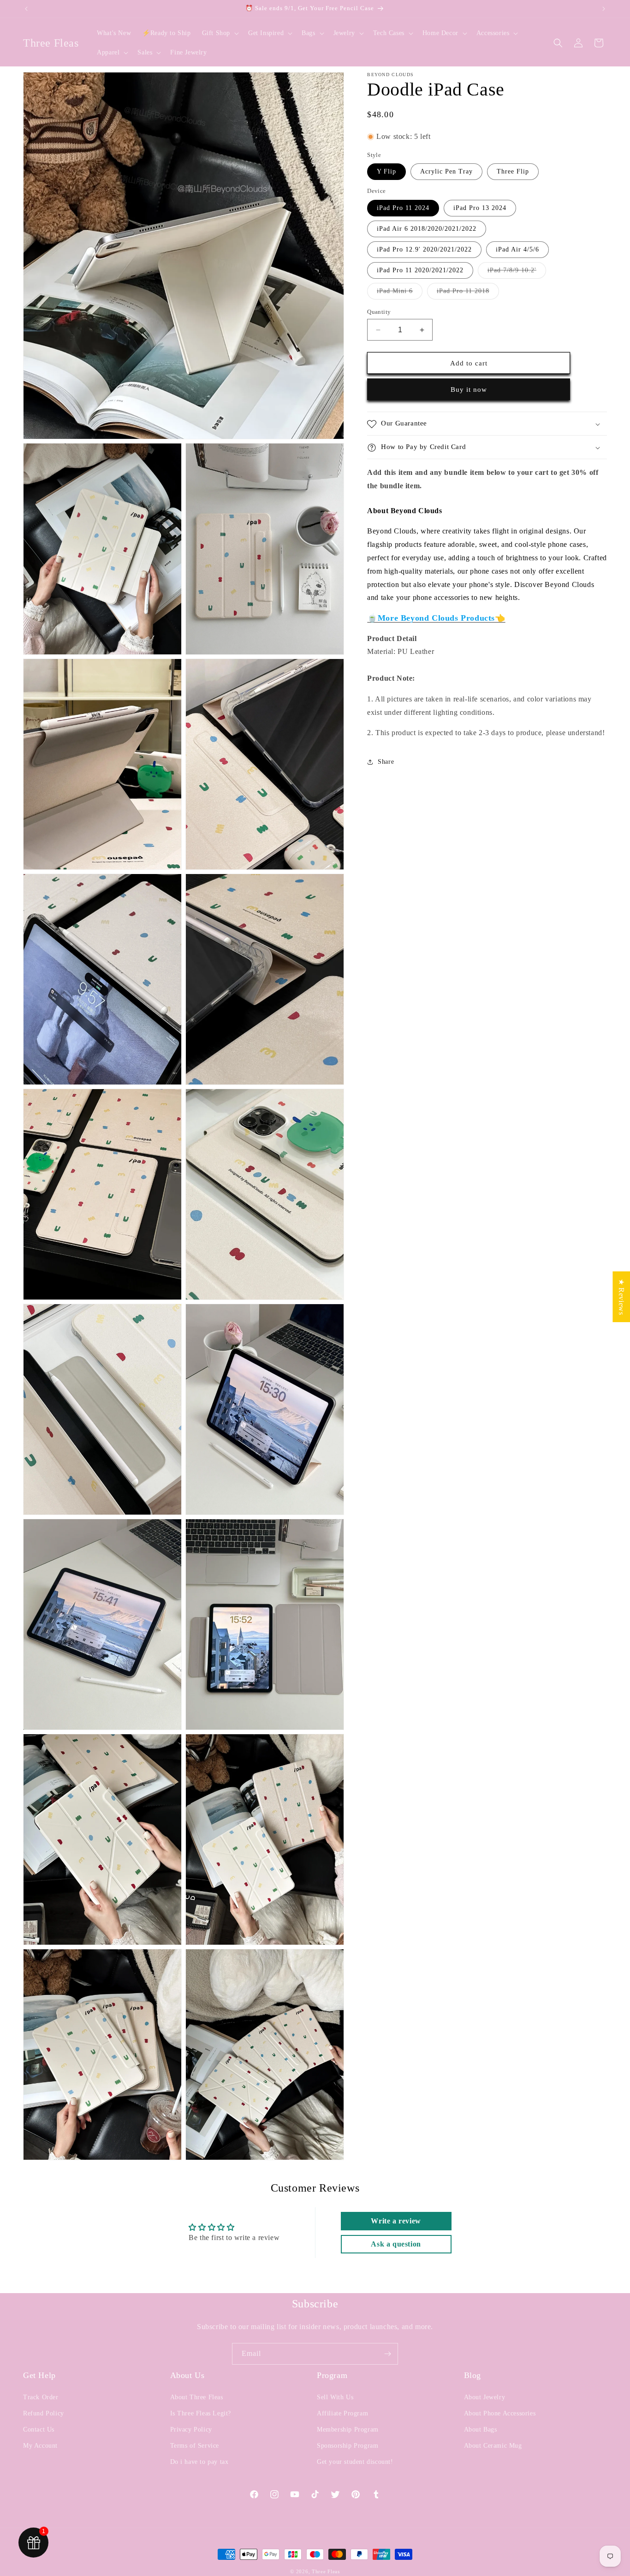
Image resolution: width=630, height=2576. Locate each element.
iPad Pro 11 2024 (403, 208)
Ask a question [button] (396, 2244)
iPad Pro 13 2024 (480, 208)
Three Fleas (326, 2571)
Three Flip (513, 172)
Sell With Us (335, 2397)
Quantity (379, 312)
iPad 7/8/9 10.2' (517, 273)
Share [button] (386, 762)
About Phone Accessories (500, 2413)
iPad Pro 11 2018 (468, 293)
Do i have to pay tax (199, 2462)
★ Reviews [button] (621, 1297)
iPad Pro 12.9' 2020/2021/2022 (424, 249)
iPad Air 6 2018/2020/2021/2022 (427, 229)
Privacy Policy (191, 2429)
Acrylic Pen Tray (446, 172)
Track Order (41, 2397)
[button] (220, 33)
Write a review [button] (396, 2221)
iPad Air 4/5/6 (517, 249)
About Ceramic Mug (493, 2446)
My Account (40, 2446)
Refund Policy (44, 2413)
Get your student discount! (355, 2462)
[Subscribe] (387, 2354)
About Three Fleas (197, 2397)
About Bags (481, 2429)
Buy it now (469, 390)
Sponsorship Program (348, 2446)
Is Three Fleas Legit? (201, 2413)
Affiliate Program (342, 2413)
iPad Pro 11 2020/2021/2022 (420, 270)
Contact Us (39, 2429)
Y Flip (386, 172)
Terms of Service (195, 2446)
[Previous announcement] (26, 9)
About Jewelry (485, 2397)
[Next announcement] (604, 9)
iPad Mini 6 (400, 293)
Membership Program (348, 2429)
